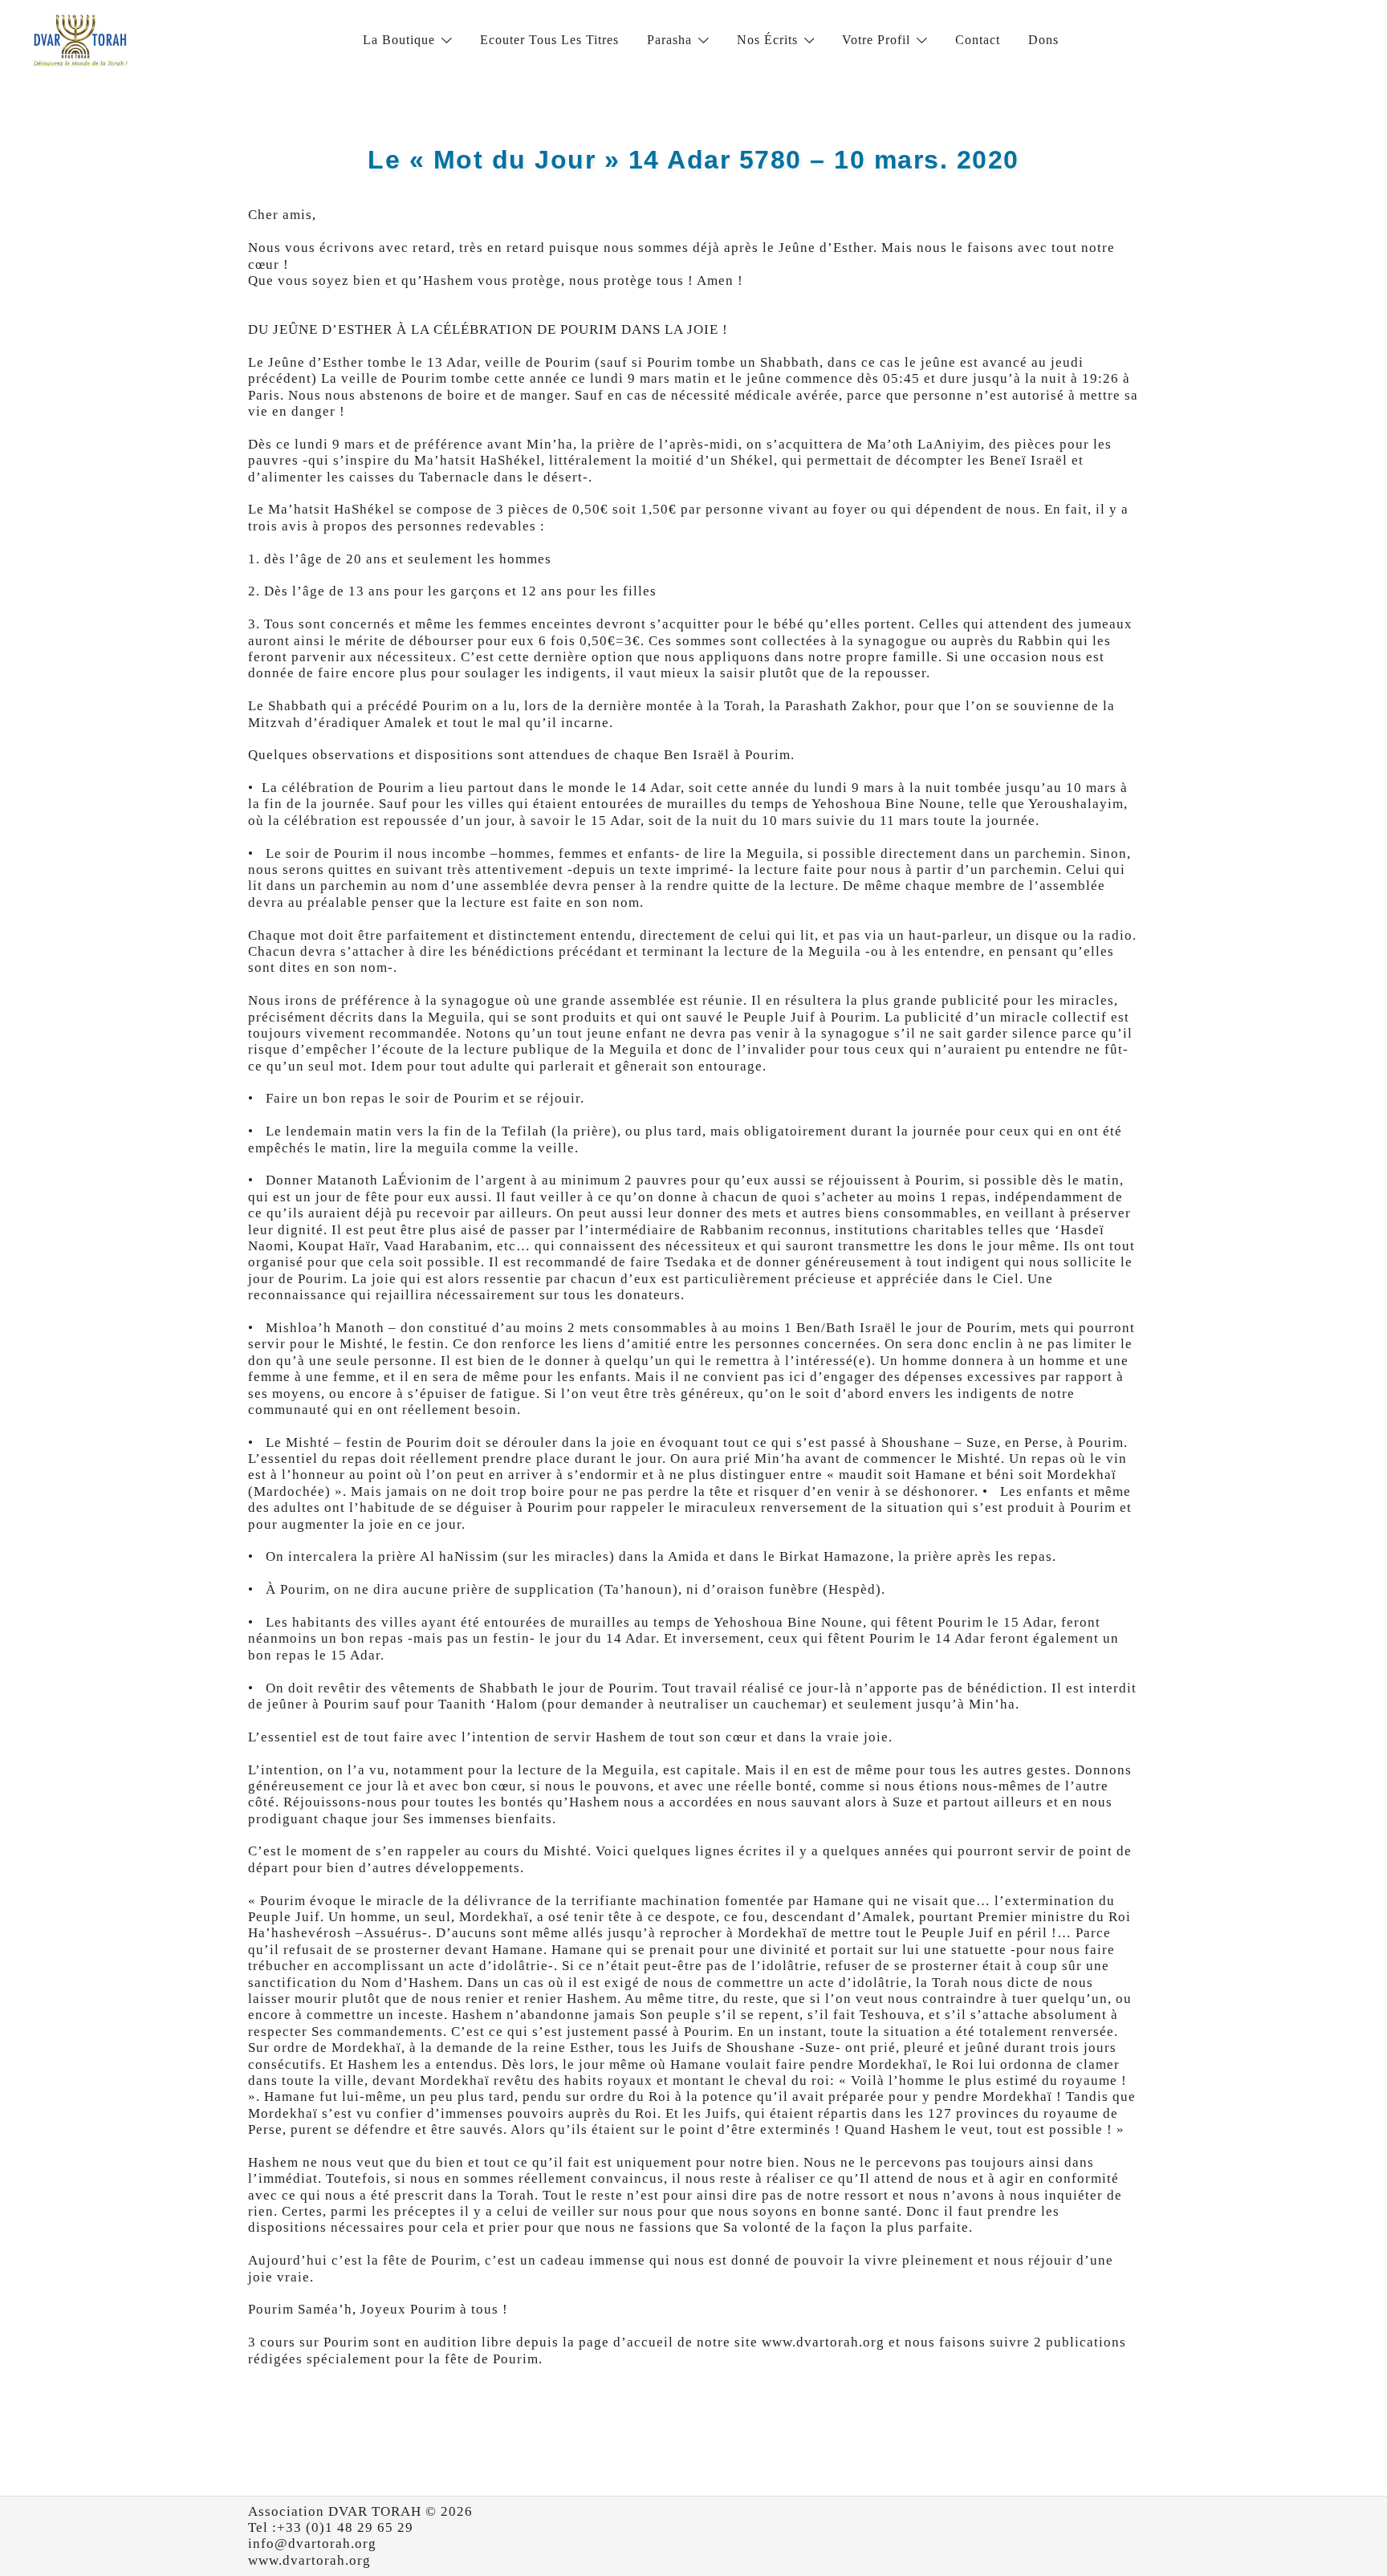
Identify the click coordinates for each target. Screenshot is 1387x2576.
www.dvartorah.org (309, 2560)
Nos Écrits (767, 40)
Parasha (669, 40)
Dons (1043, 40)
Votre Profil (876, 40)
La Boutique (399, 40)
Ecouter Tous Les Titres (549, 40)
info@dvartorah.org (312, 2543)
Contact (978, 40)
